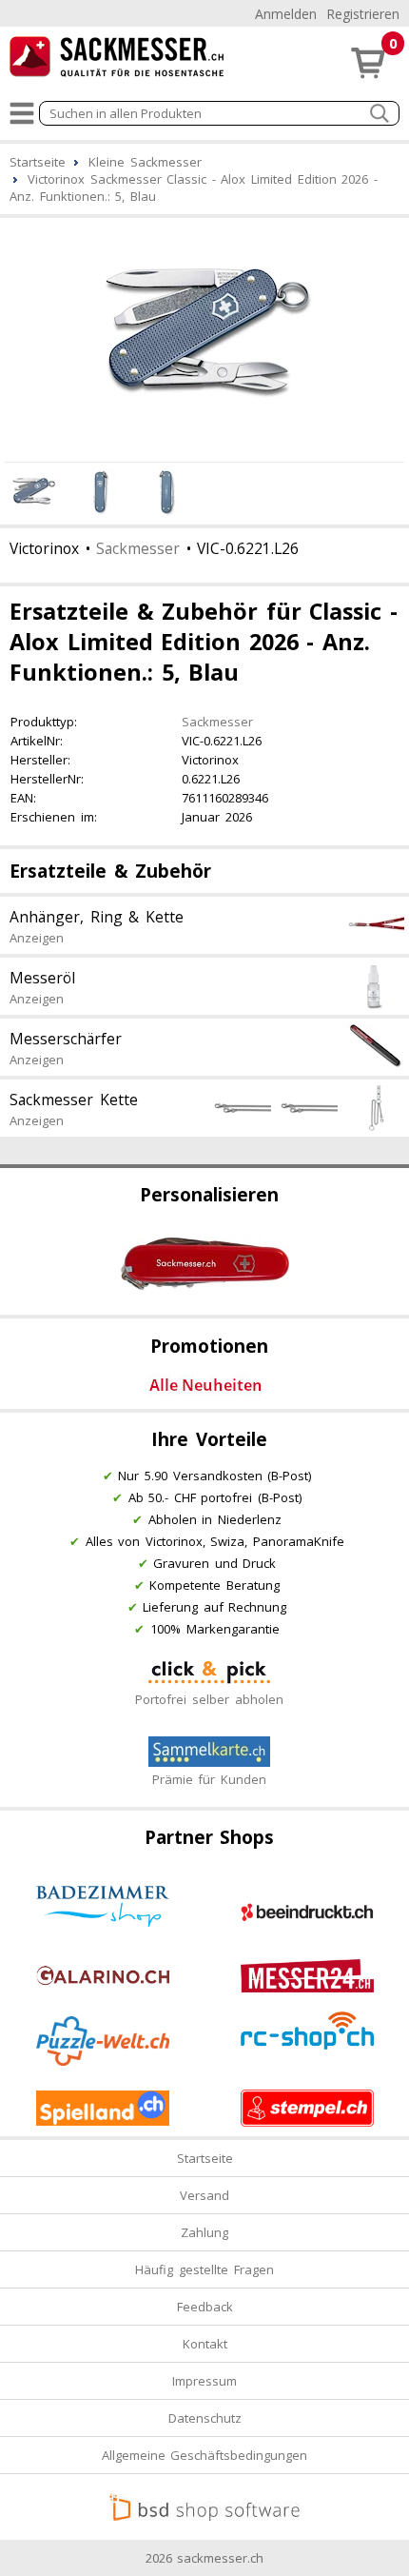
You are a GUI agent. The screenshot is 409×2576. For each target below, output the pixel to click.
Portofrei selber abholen (209, 1699)
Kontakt (205, 2344)
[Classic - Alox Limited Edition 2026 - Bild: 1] (204, 337)
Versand (204, 2195)
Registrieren (363, 14)
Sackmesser (138, 548)
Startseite (205, 2158)
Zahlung (204, 2232)
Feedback (205, 2307)
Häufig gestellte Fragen (204, 2269)
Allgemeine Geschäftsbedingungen (205, 2455)
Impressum (204, 2381)
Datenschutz (205, 2418)
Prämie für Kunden (209, 1779)
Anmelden (286, 14)
